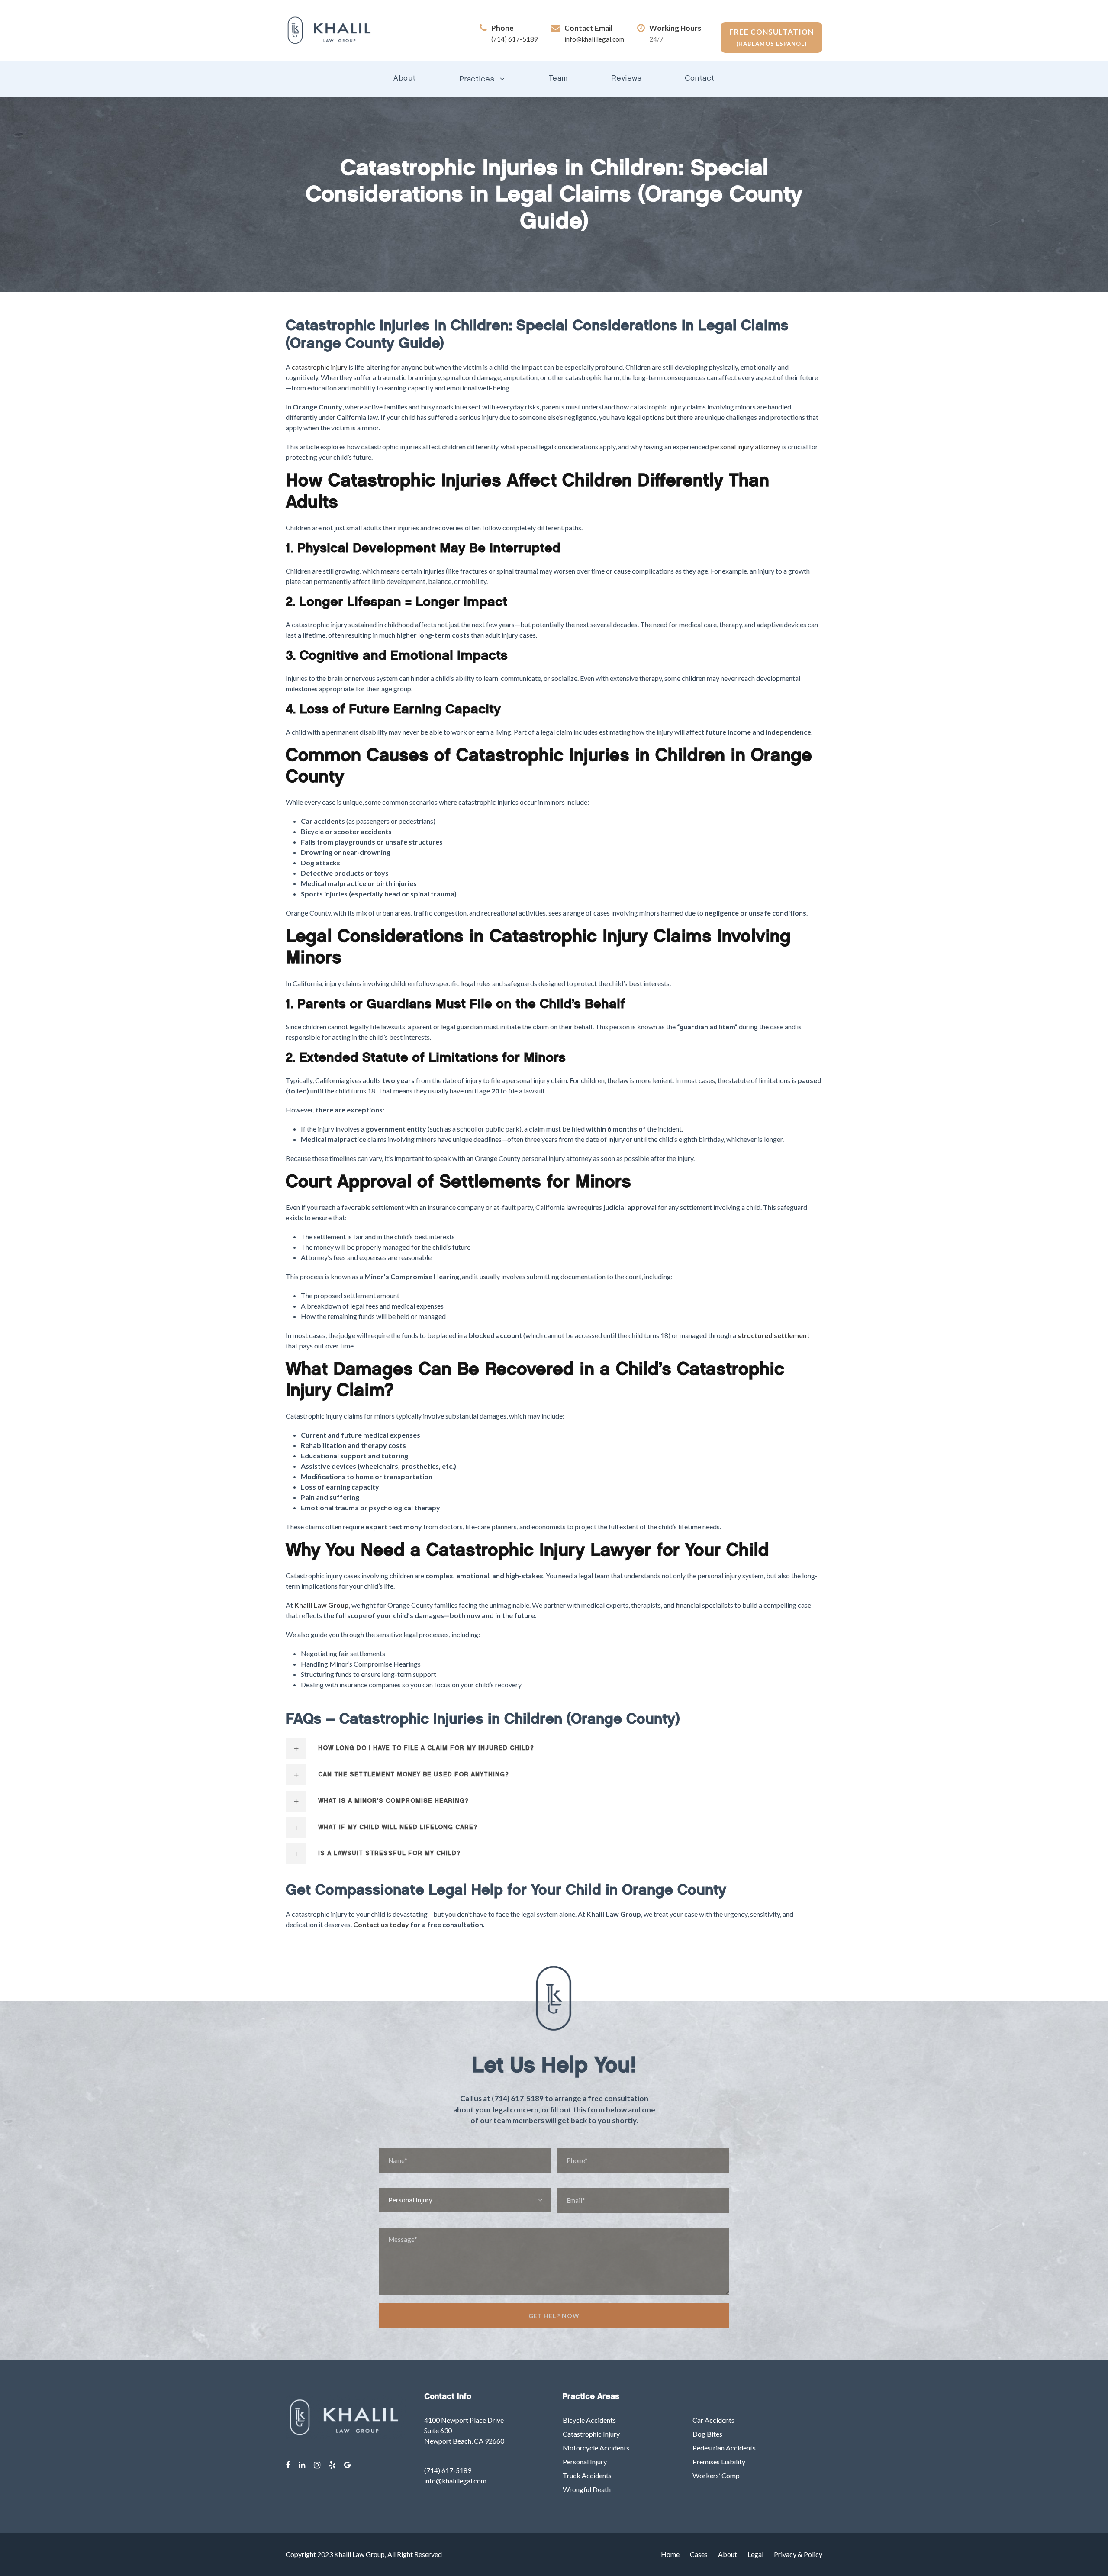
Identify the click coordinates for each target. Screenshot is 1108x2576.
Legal (755, 2554)
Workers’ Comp (716, 2475)
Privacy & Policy (798, 2554)
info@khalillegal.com (594, 39)
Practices (477, 79)
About (405, 79)
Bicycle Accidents (589, 2420)
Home (670, 2554)
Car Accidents (713, 2420)
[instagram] (317, 2465)
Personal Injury (585, 2462)
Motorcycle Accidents (596, 2448)
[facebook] (288, 2465)
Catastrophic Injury (591, 2434)
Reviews (626, 79)
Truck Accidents (587, 2475)
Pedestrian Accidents (724, 2448)
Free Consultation (771, 37)
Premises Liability (719, 2462)
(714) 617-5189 (515, 39)
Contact (700, 79)
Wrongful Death (587, 2489)
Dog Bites (707, 2434)
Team (558, 79)
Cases (699, 2554)
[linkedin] (302, 2465)
